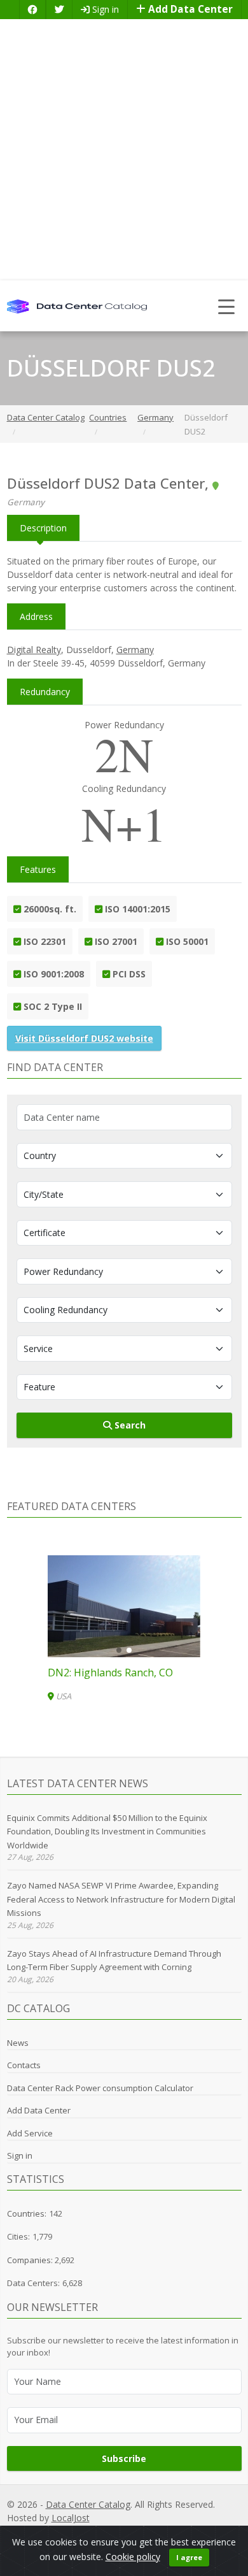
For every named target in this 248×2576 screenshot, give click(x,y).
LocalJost (71, 2518)
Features (38, 869)
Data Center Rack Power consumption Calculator (100, 2088)
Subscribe (124, 2458)
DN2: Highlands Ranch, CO (110, 1673)
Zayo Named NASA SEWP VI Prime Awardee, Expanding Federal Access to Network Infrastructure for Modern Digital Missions (121, 1899)
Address (36, 616)
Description (43, 528)
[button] (119, 1650)
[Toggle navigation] (227, 306)
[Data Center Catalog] (77, 306)
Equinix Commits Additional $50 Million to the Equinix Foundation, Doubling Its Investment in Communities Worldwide (107, 1831)
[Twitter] (59, 9)
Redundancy (45, 692)
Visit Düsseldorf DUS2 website (84, 1038)
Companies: (31, 2260)
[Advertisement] (124, 150)
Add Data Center (189, 9)
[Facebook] (32, 9)
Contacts (24, 2065)
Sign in (104, 9)
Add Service (30, 2133)
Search (129, 1425)
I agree (189, 2557)
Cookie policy (133, 2557)
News (18, 2043)
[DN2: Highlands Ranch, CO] (124, 1606)
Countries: (27, 2213)
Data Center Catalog (88, 2504)
